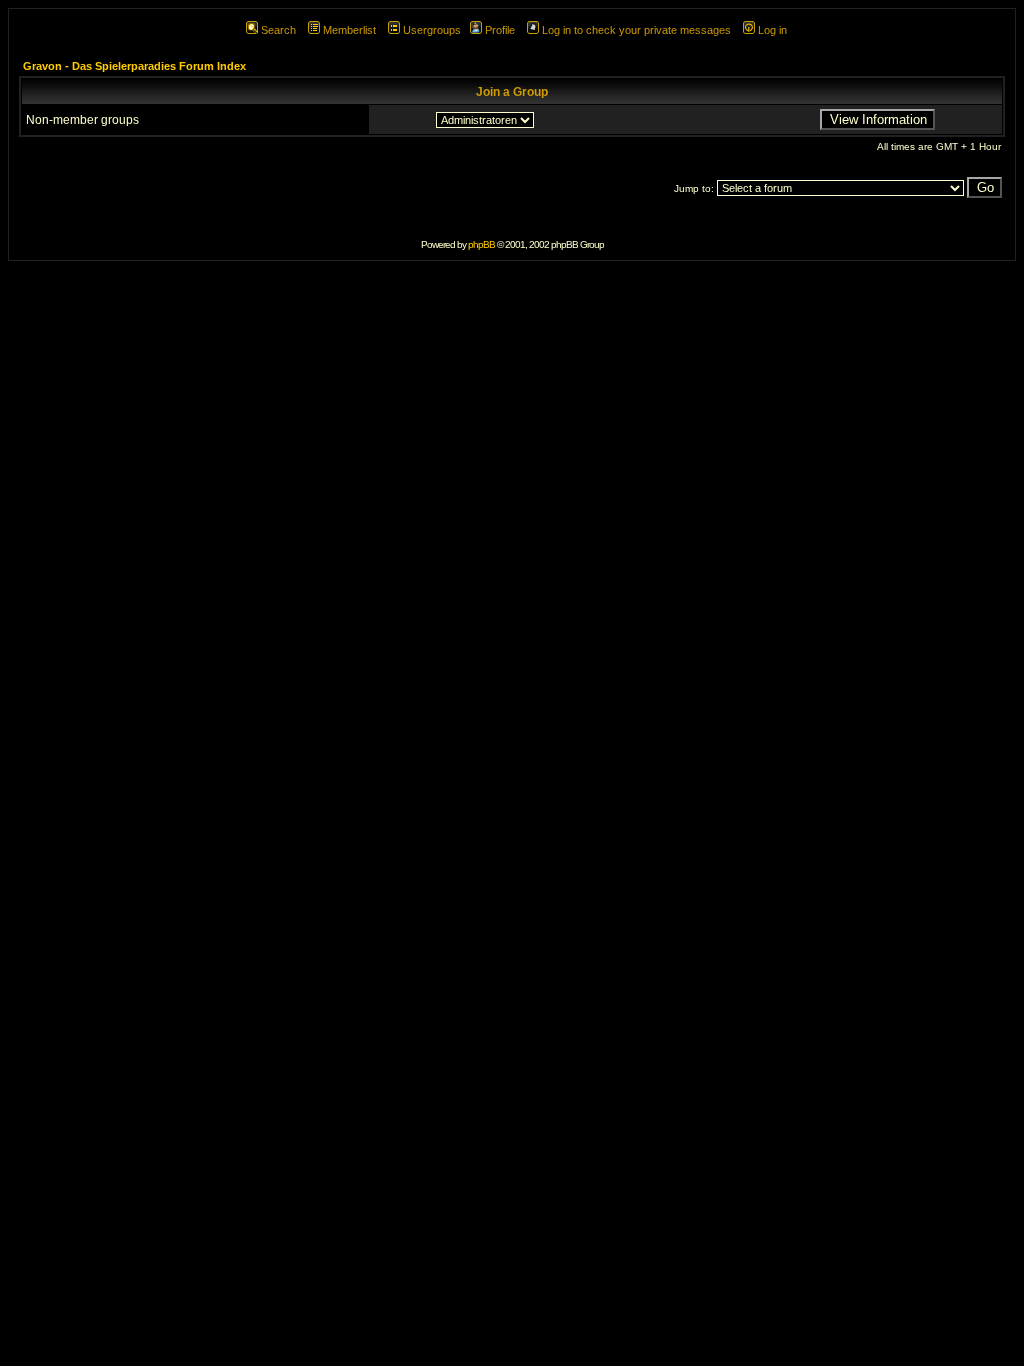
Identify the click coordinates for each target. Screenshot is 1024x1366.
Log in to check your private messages (636, 30)
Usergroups (432, 30)
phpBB (481, 244)
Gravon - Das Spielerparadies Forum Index (134, 66)
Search (278, 30)
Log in (772, 30)
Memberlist (349, 30)
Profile (500, 30)
